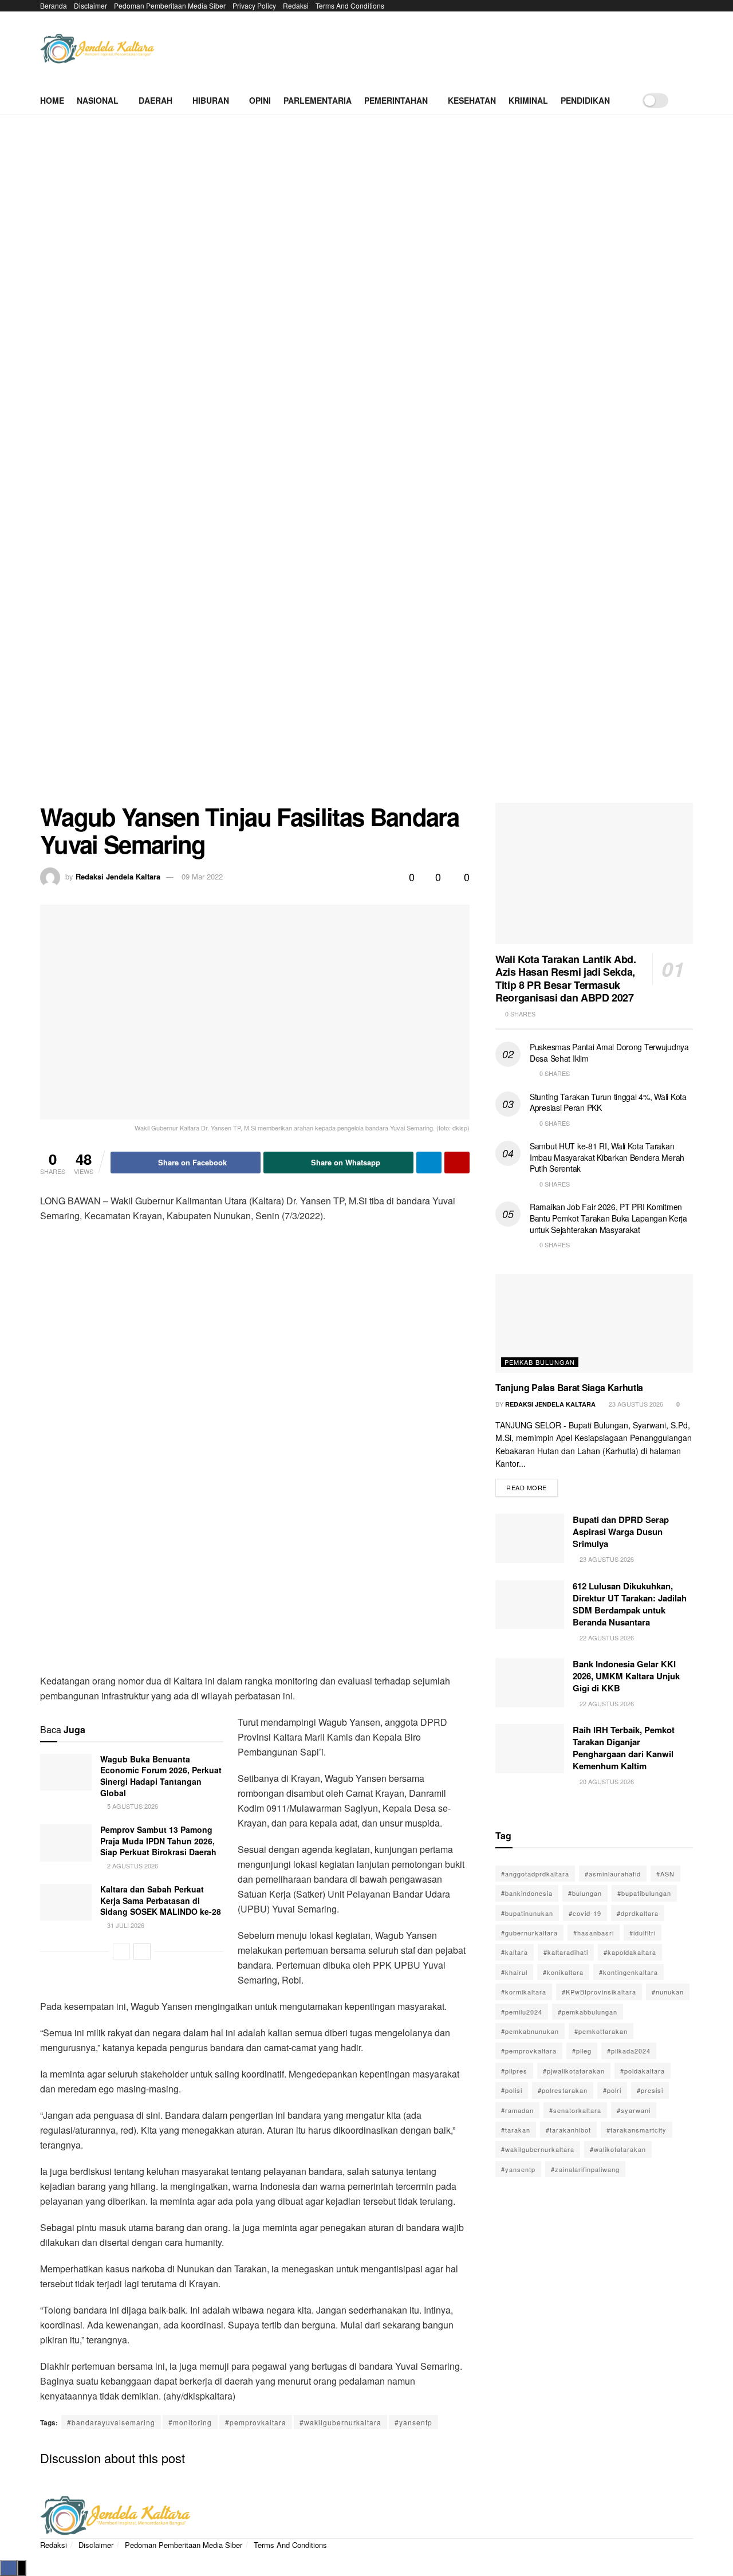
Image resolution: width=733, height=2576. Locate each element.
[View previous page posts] (121, 1951)
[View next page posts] (142, 1951)
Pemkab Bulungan (540, 1362)
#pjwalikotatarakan (574, 2071)
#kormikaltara (524, 1992)
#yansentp (413, 2422)
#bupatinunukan (527, 1913)
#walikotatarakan (618, 2149)
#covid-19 (585, 1913)
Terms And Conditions (350, 5)
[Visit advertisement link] (366, 468)
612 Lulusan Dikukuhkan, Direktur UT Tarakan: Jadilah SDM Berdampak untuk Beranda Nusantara (630, 1604)
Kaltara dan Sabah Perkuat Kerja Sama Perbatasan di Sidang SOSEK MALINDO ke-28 (161, 1900)
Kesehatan (472, 100)
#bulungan (585, 1893)
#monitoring (190, 2422)
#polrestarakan (563, 2090)
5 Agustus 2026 (132, 1806)
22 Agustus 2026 (606, 1638)
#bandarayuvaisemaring (111, 2422)
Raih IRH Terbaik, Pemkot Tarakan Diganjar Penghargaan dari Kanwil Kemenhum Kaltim (624, 1748)
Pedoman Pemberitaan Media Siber (170, 5)
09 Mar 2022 (202, 876)
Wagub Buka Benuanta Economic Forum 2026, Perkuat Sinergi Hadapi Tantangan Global (161, 1776)
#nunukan (668, 1992)
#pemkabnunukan (530, 2031)
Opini (260, 100)
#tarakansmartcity (637, 2130)
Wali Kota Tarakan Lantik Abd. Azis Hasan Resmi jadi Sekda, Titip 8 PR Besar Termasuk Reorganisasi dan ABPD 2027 (566, 979)
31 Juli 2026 (125, 1925)
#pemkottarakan (601, 2031)
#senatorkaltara (575, 2110)
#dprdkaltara (638, 1913)
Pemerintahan (396, 100)
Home (52, 100)
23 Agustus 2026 (635, 1404)
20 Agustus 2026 (606, 1781)
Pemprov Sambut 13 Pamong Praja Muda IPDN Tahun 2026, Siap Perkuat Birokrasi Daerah (158, 1841)
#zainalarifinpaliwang (585, 2169)
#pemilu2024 (522, 2012)
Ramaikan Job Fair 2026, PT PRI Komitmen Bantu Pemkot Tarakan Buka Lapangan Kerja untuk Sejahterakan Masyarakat (608, 1218)
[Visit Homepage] (97, 49)
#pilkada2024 (629, 2051)
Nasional (98, 100)
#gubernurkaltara (529, 1933)
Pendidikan (585, 100)
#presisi (650, 2090)
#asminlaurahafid (613, 1874)
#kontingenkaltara (628, 1972)
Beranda (54, 5)
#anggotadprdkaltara (535, 1874)
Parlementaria (318, 100)
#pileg (582, 2051)
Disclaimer (90, 5)
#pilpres (514, 2071)
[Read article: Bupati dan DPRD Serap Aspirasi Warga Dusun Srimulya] (530, 1538)
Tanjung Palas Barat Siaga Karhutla (569, 1387)
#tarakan (516, 2130)
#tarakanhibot (568, 2130)
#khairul (514, 1972)
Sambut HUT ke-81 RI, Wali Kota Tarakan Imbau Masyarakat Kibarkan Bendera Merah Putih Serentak (607, 1157)
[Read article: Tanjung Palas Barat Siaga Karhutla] (594, 1324)
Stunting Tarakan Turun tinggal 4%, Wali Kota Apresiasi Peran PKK (608, 1102)
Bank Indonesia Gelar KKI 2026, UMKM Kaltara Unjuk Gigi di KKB (626, 1676)
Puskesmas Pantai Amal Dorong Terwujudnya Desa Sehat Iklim (609, 1053)
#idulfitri (643, 1933)
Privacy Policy (254, 5)
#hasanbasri (594, 1933)
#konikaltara (563, 1972)
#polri (612, 2090)
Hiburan (211, 100)
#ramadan (517, 2110)
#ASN (665, 1874)
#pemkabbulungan (588, 2012)
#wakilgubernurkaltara (340, 2422)
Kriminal (528, 100)
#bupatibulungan (644, 1893)
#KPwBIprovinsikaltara (599, 1992)
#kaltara (515, 1952)
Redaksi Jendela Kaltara (118, 876)
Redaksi (296, 5)
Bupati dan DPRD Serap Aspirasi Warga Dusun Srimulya (621, 1532)
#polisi (512, 2090)
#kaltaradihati (566, 1952)
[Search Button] (689, 100)
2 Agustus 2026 (132, 1866)
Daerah (155, 100)
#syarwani (634, 2110)
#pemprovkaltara (256, 2422)
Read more (532, 1485)
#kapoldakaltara (630, 1952)
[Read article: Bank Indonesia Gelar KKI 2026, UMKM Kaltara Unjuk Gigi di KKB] (530, 1683)
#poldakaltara (643, 2071)
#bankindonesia (527, 1893)
